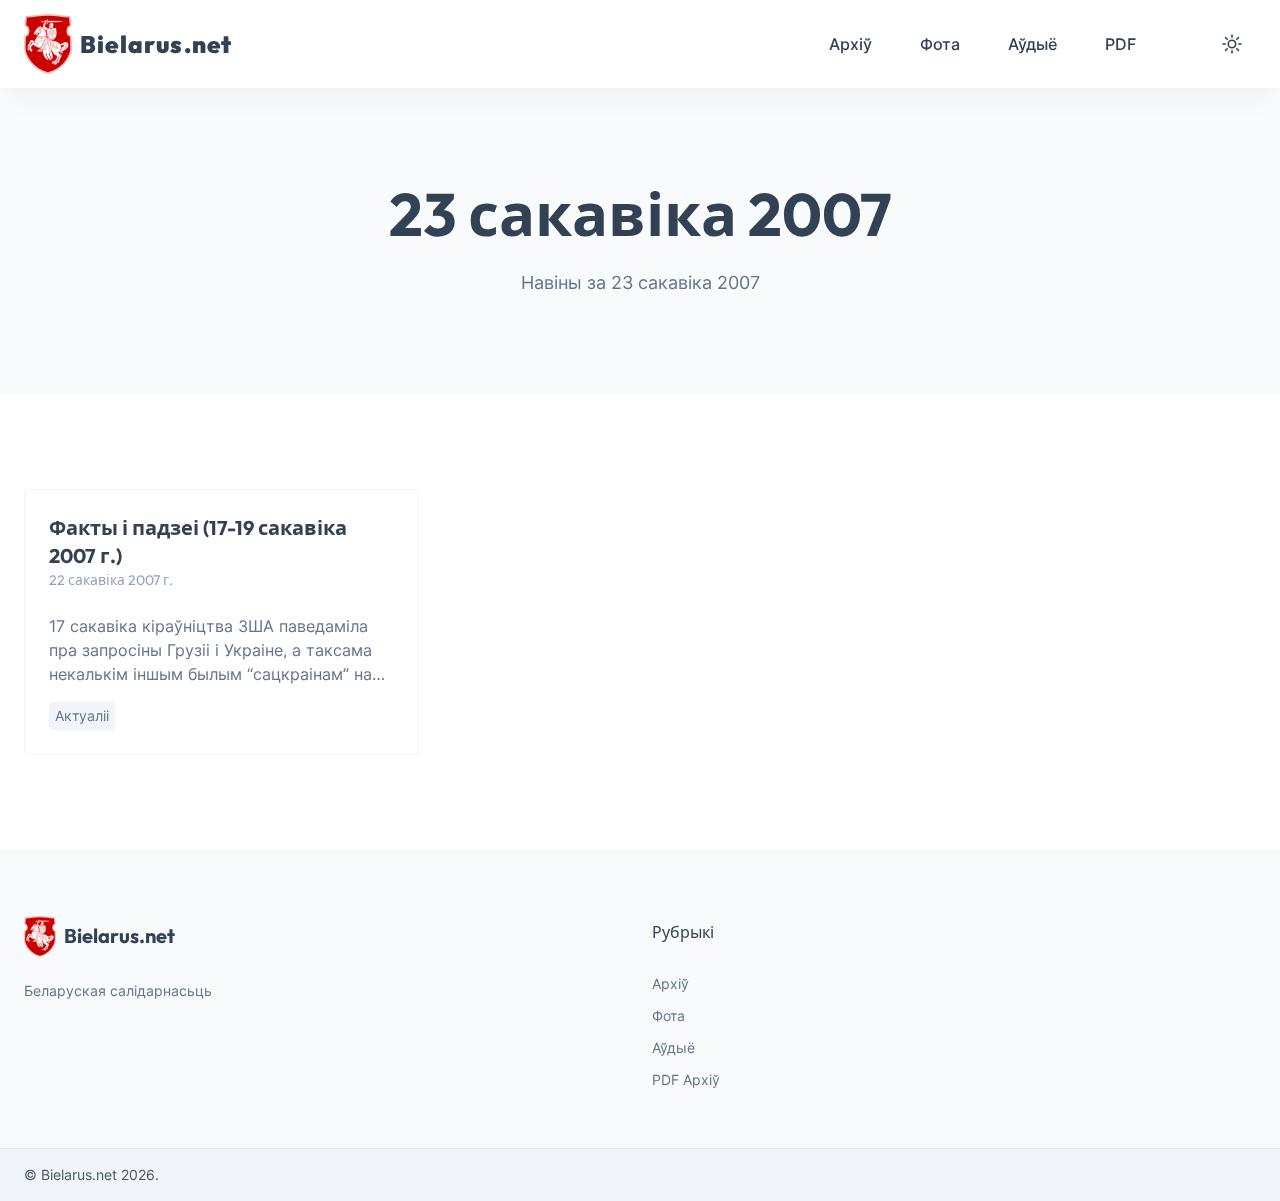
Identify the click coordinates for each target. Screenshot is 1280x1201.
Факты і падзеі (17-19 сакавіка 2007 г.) (198, 541)
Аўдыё (673, 1047)
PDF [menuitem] (1120, 44)
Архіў (670, 983)
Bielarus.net (119, 935)
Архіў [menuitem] (850, 44)
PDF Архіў (686, 1079)
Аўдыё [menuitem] (1032, 44)
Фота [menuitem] (940, 44)
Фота (668, 1015)
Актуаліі (82, 715)
